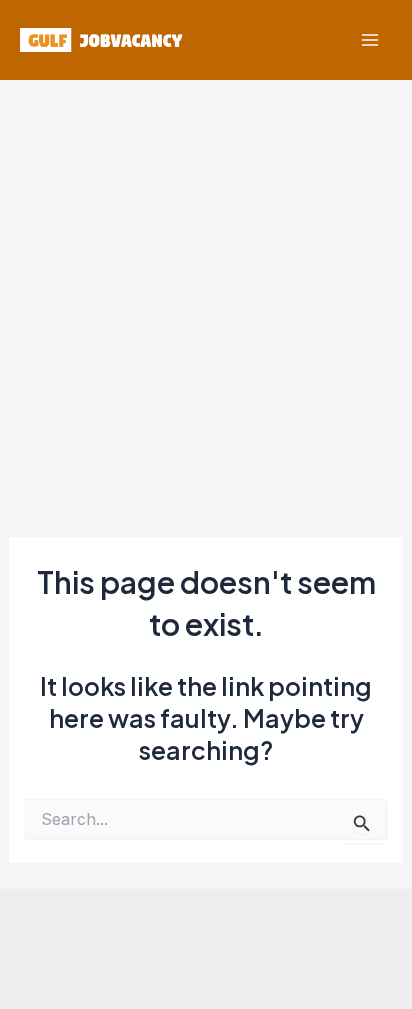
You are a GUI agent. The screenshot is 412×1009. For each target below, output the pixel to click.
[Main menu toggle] (369, 40)
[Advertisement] (206, 296)
